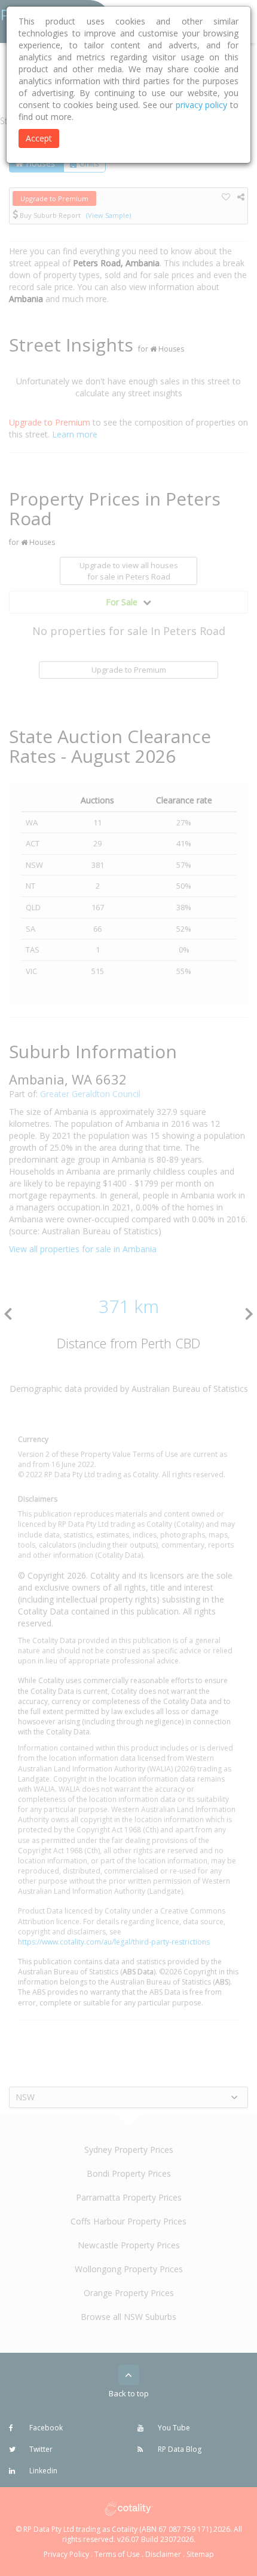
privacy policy (202, 105)
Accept (39, 138)
